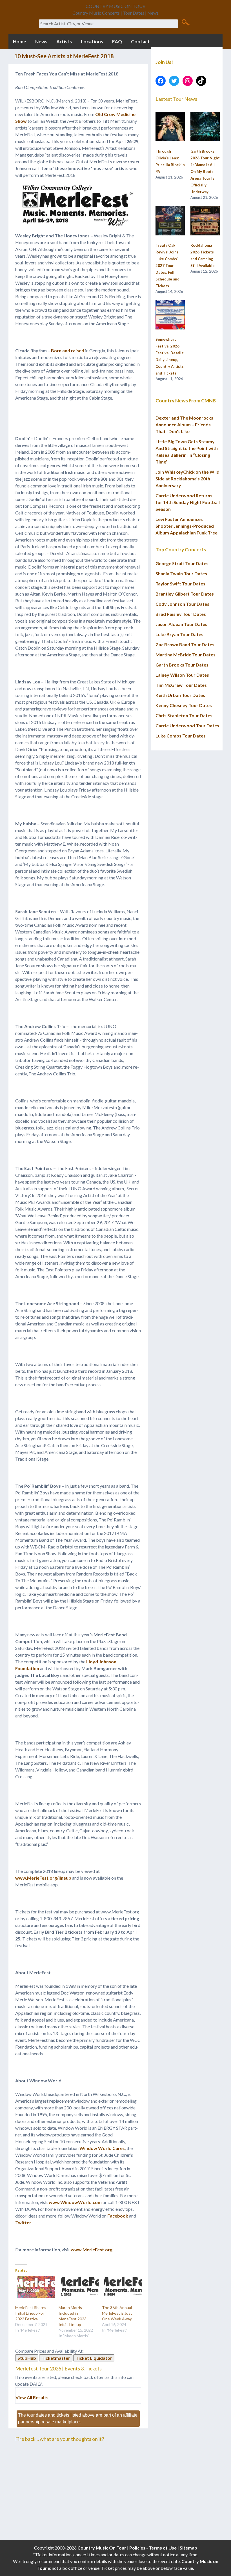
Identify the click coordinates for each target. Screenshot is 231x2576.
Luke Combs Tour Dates (181, 736)
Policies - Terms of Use (153, 2548)
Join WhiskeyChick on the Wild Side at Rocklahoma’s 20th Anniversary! (187, 479)
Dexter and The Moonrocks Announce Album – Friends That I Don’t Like (184, 424)
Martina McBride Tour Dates (186, 655)
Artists (64, 42)
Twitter (23, 2222)
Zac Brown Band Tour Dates (185, 644)
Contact (140, 42)
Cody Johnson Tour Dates (182, 604)
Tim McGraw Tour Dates (181, 685)
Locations (92, 42)
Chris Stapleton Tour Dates (184, 715)
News (41, 42)
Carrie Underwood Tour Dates (187, 726)
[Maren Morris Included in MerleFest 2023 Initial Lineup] (77, 2287)
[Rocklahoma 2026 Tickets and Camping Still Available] (205, 221)
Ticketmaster (56, 2358)
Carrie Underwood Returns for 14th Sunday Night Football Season (188, 502)
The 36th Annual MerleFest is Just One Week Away (117, 2313)
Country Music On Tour (102, 2548)
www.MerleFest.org (92, 2249)
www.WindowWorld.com (75, 2202)
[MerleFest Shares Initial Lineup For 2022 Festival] (34, 2287)
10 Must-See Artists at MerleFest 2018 (64, 56)
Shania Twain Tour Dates (181, 573)
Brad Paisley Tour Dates (181, 614)
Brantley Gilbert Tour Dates (185, 594)
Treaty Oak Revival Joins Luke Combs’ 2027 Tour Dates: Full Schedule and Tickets (167, 266)
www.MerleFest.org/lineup (43, 1878)
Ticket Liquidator (94, 2358)
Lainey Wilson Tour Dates (182, 675)
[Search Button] (186, 22)
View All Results (32, 2397)
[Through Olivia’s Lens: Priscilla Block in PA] (170, 127)
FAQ (117, 42)
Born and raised (68, 350)
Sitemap (188, 2548)
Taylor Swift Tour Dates (180, 584)
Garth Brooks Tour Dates (182, 665)
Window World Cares (102, 2148)
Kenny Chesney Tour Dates (184, 705)
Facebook (118, 2216)
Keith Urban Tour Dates (180, 695)
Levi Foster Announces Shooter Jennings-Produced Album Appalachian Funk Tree (186, 526)
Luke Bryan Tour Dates (179, 634)
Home (20, 42)
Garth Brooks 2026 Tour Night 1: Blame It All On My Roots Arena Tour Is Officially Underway (205, 171)
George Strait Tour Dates (182, 563)
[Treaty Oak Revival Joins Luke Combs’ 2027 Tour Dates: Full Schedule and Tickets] (170, 221)
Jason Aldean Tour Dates (181, 624)
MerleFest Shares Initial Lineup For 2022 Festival (31, 2313)
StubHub (27, 2358)
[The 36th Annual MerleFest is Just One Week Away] (121, 2287)
